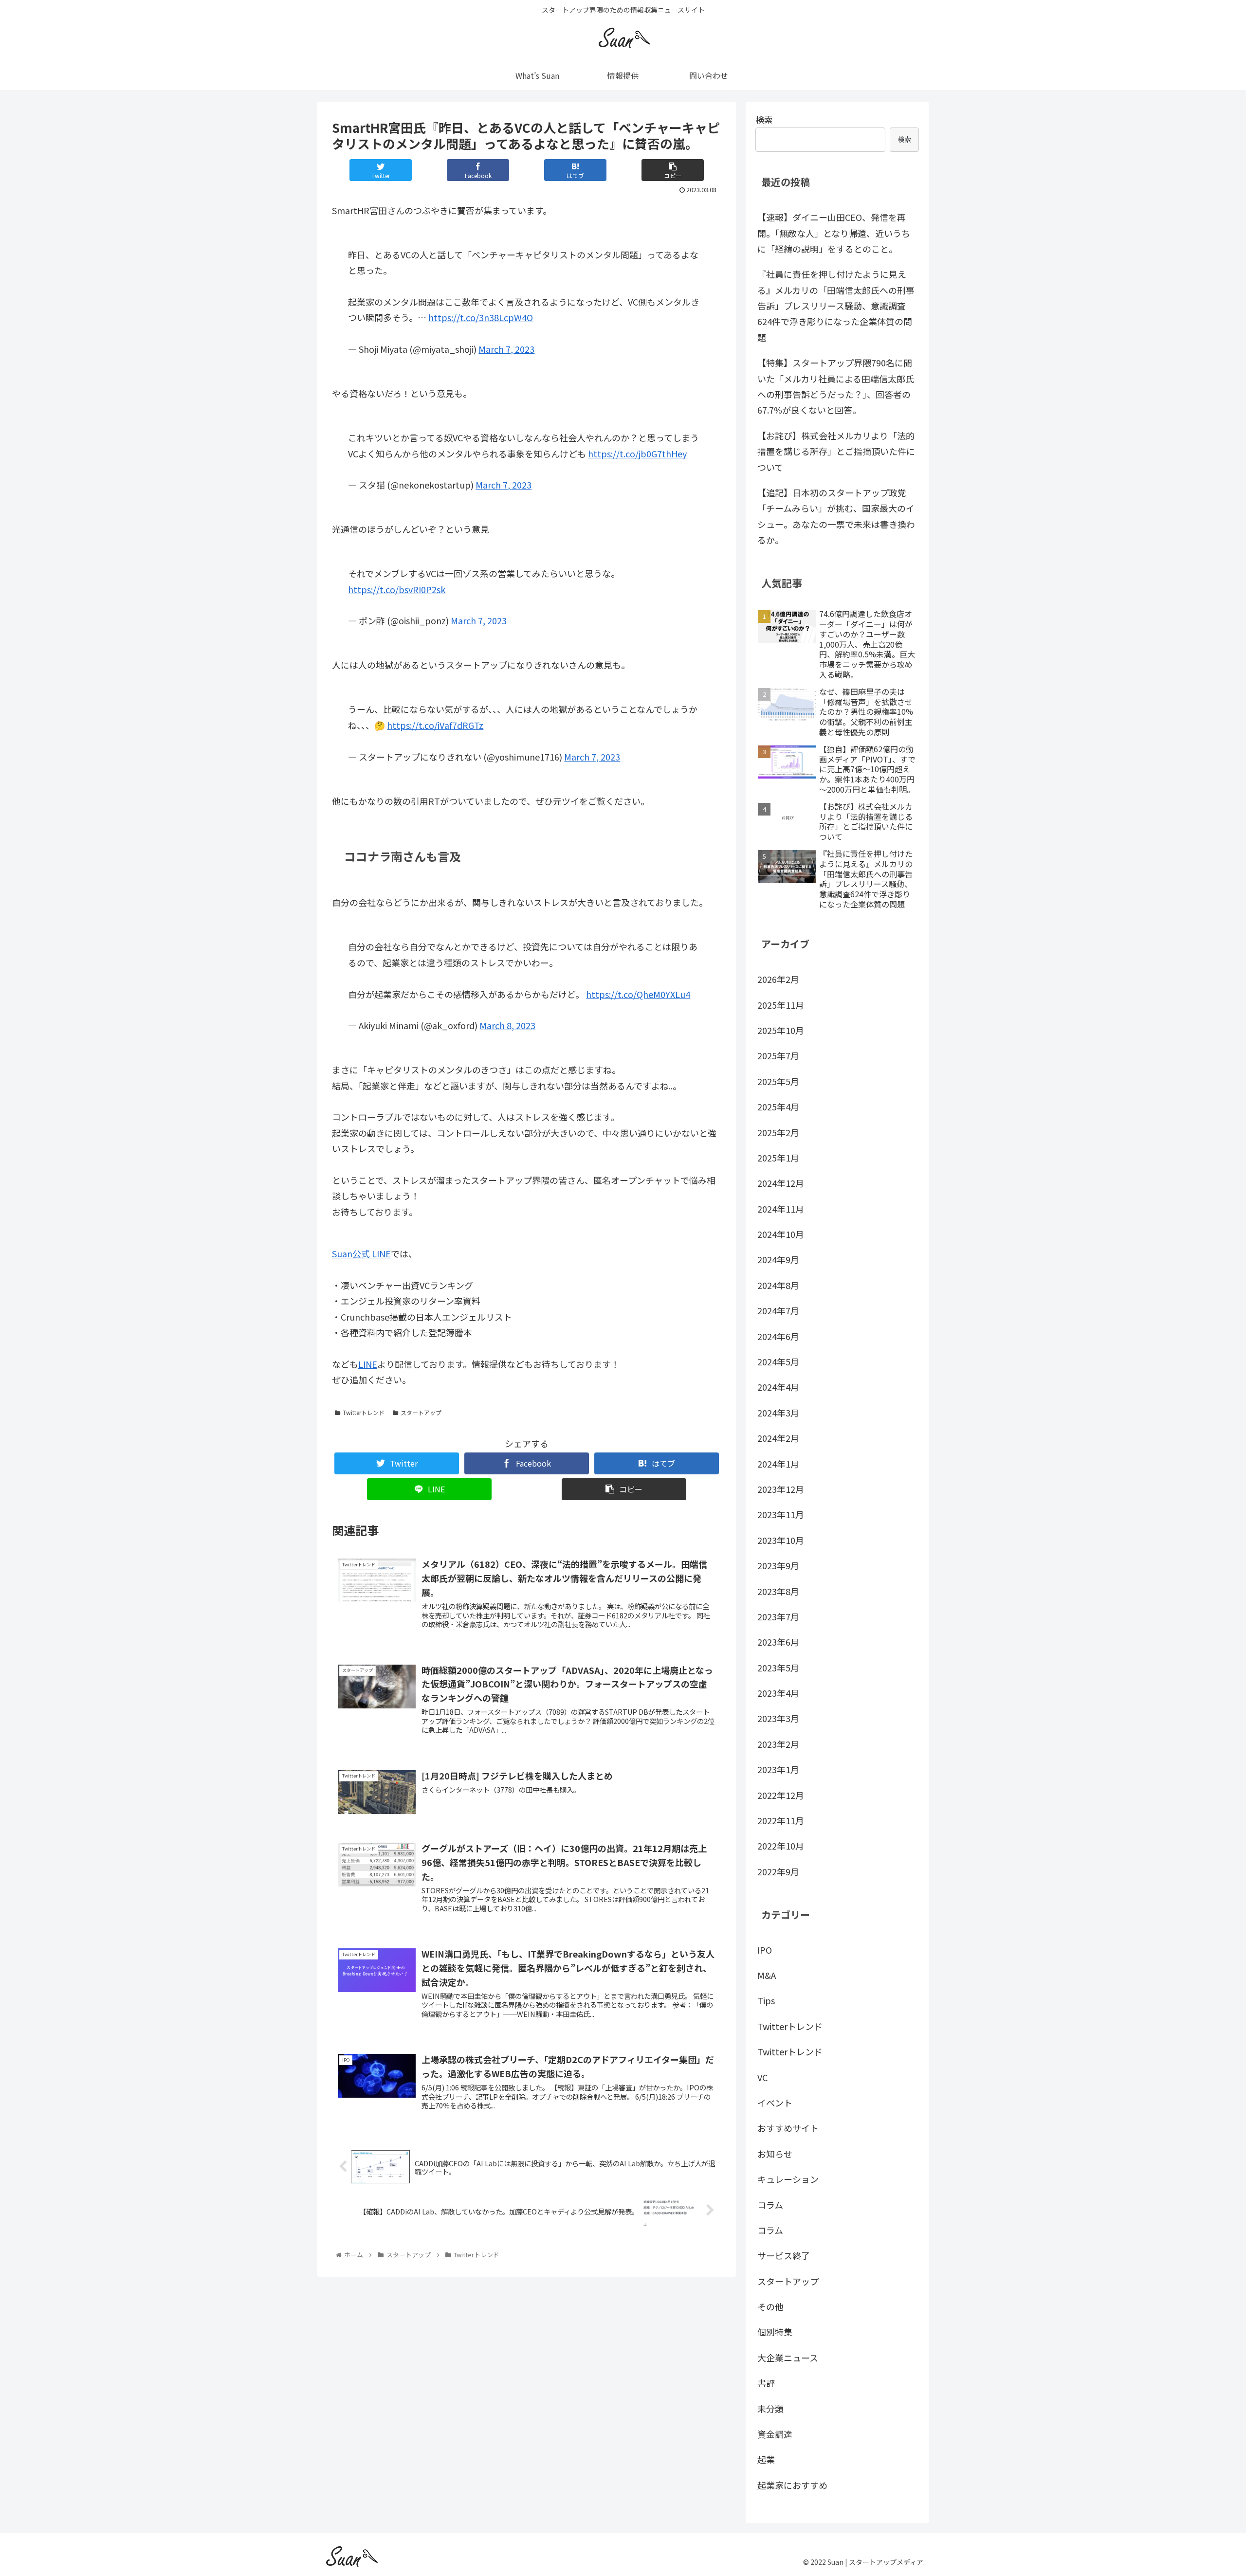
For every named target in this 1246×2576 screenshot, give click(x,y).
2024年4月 (778, 1387)
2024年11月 (781, 1208)
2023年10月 (781, 1540)
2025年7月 (778, 1055)
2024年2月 (778, 1438)
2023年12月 (781, 1489)
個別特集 (775, 2332)
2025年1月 (778, 1158)
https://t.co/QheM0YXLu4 (638, 994)
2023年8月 (778, 1591)
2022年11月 (781, 1820)
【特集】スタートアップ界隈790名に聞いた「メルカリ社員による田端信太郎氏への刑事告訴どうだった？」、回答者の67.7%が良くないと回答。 (836, 386)
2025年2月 (778, 1132)
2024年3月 (778, 1412)
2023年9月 (778, 1565)
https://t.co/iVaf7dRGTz (435, 725)
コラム (770, 2204)
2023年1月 (778, 1769)
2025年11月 (781, 1004)
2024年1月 (778, 1463)
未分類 (770, 2408)
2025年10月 (781, 1030)
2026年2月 (778, 979)
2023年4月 (778, 1693)
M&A (767, 1975)
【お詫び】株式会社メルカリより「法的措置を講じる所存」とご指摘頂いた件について (836, 451)
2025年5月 (778, 1081)
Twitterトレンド (364, 1412)
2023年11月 (781, 1514)
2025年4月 (778, 1107)
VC (762, 2077)
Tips (766, 2000)
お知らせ (775, 2153)
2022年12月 (781, 1795)
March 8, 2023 (507, 1025)
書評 (766, 2383)
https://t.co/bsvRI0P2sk (397, 589)
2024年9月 (778, 1259)
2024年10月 (781, 1234)
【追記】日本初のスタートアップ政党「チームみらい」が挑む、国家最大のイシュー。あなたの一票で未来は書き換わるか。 (836, 516)
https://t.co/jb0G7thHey (637, 454)
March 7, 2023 (506, 349)
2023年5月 (778, 1667)
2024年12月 (781, 1183)
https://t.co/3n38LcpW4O (481, 317)
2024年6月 (778, 1336)
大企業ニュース (788, 2357)
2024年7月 (778, 1310)
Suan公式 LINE (361, 1253)
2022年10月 (781, 1846)
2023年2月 (778, 1743)
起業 (766, 2459)
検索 (764, 119)
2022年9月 (778, 1871)
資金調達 (775, 2434)
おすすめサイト (788, 2128)
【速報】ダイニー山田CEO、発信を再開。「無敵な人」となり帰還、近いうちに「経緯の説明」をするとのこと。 (834, 233)
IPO (765, 1949)
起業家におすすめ (792, 2485)
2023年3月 (778, 1718)
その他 (770, 2306)
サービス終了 (784, 2255)
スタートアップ (421, 1412)
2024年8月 (778, 1285)
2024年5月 (778, 1361)
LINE (368, 1364)
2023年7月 (778, 1616)
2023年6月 (778, 1642)
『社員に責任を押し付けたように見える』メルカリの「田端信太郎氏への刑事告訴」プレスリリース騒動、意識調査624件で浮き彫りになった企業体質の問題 (836, 306)
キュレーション (788, 2179)
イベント (775, 2103)
